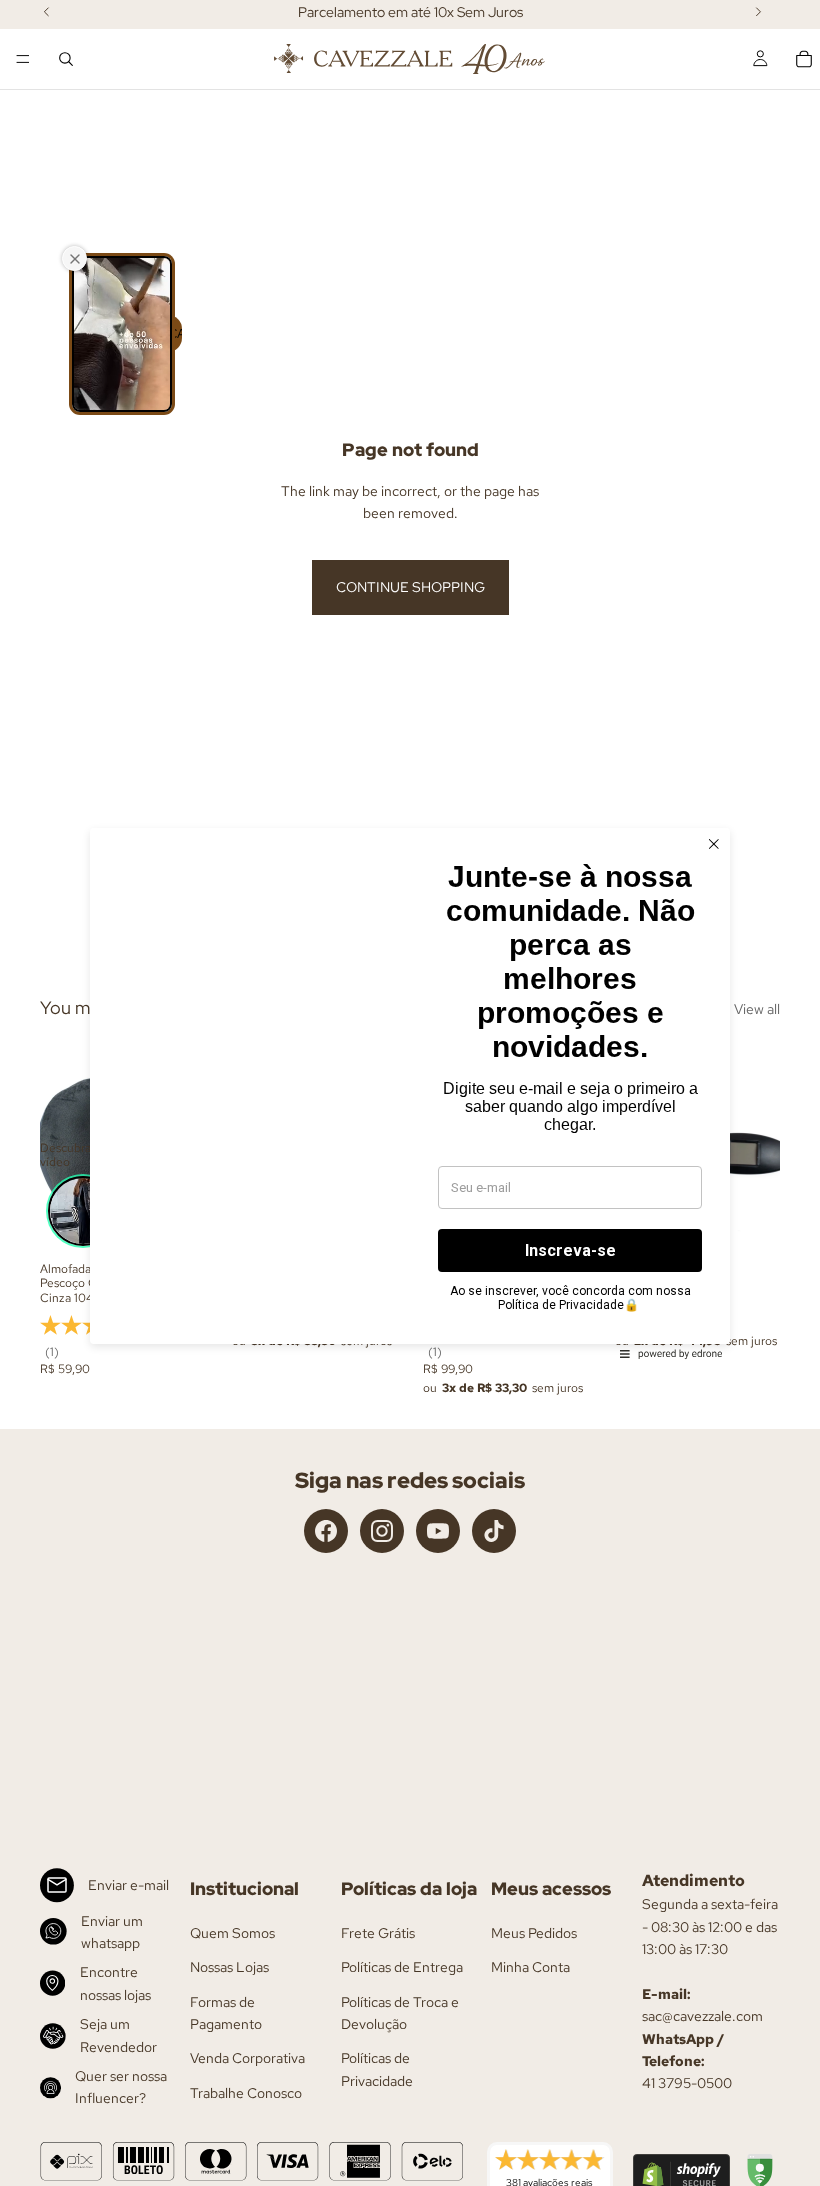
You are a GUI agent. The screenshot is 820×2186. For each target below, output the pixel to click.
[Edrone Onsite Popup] (410, 1093)
